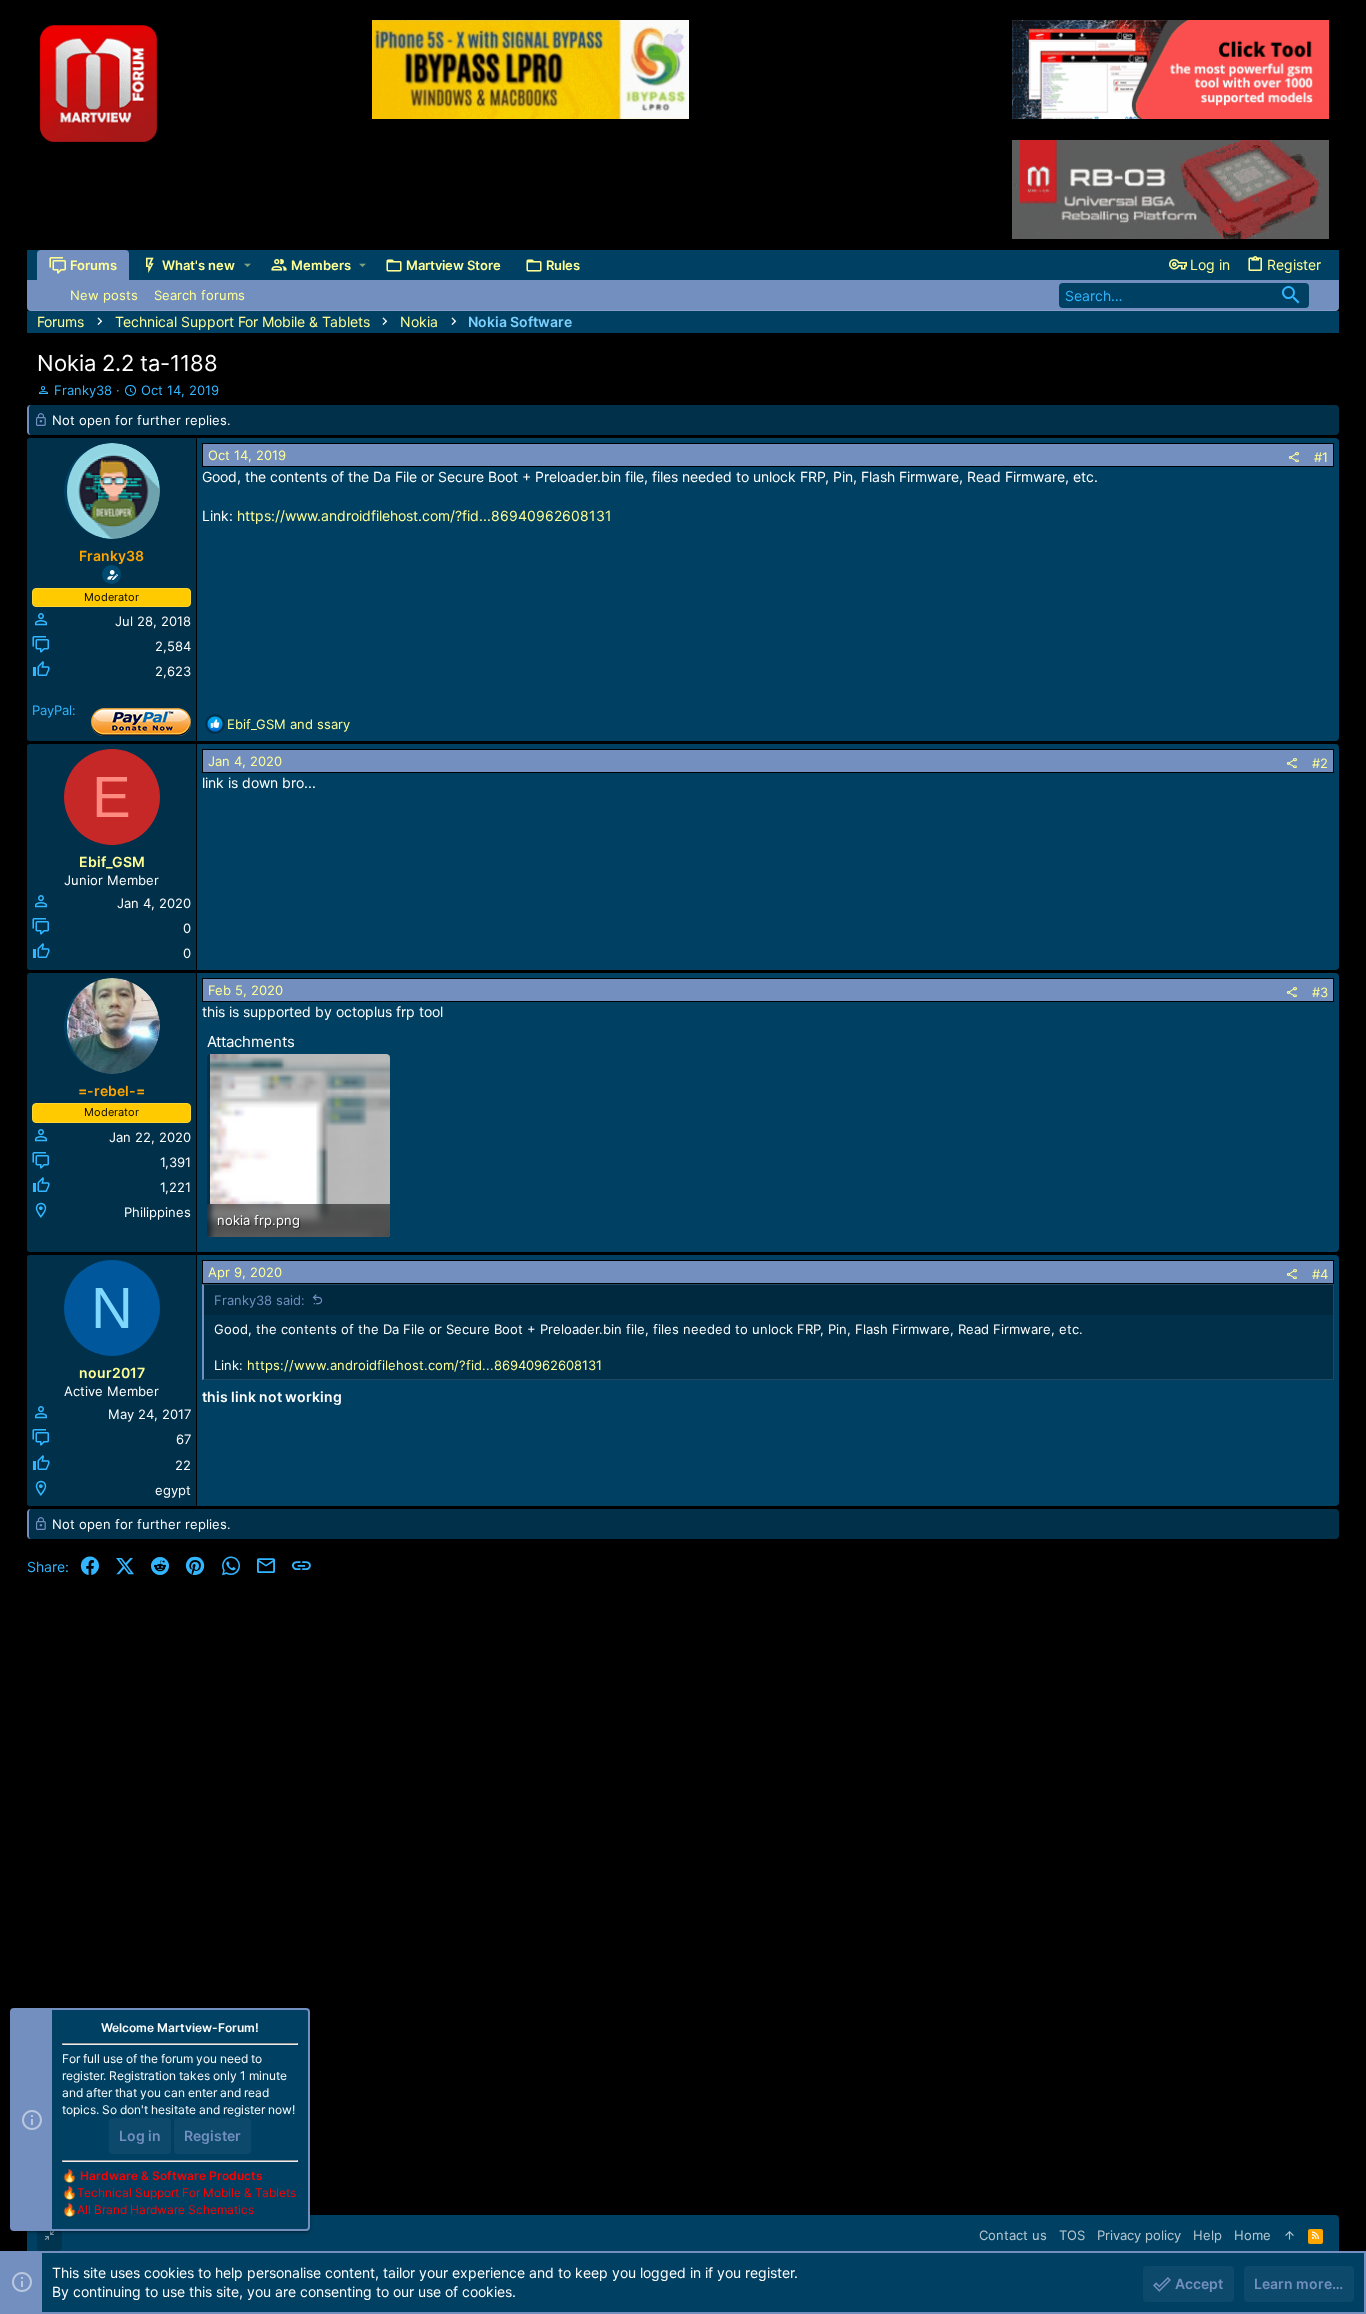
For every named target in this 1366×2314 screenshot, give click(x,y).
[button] (247, 265)
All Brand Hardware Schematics (165, 2209)
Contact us (1013, 2235)
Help (1207, 2235)
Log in (140, 2135)
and (288, 724)
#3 (1320, 992)
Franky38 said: (259, 1300)
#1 (1321, 457)
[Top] (1289, 2235)
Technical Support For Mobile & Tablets (186, 2192)
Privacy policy (1139, 2235)
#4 (1320, 1274)
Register (212, 2135)
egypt (173, 1490)
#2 (1320, 763)
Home (1252, 2235)
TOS (1072, 2235)
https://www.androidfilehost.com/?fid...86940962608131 (424, 515)
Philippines (157, 1212)
